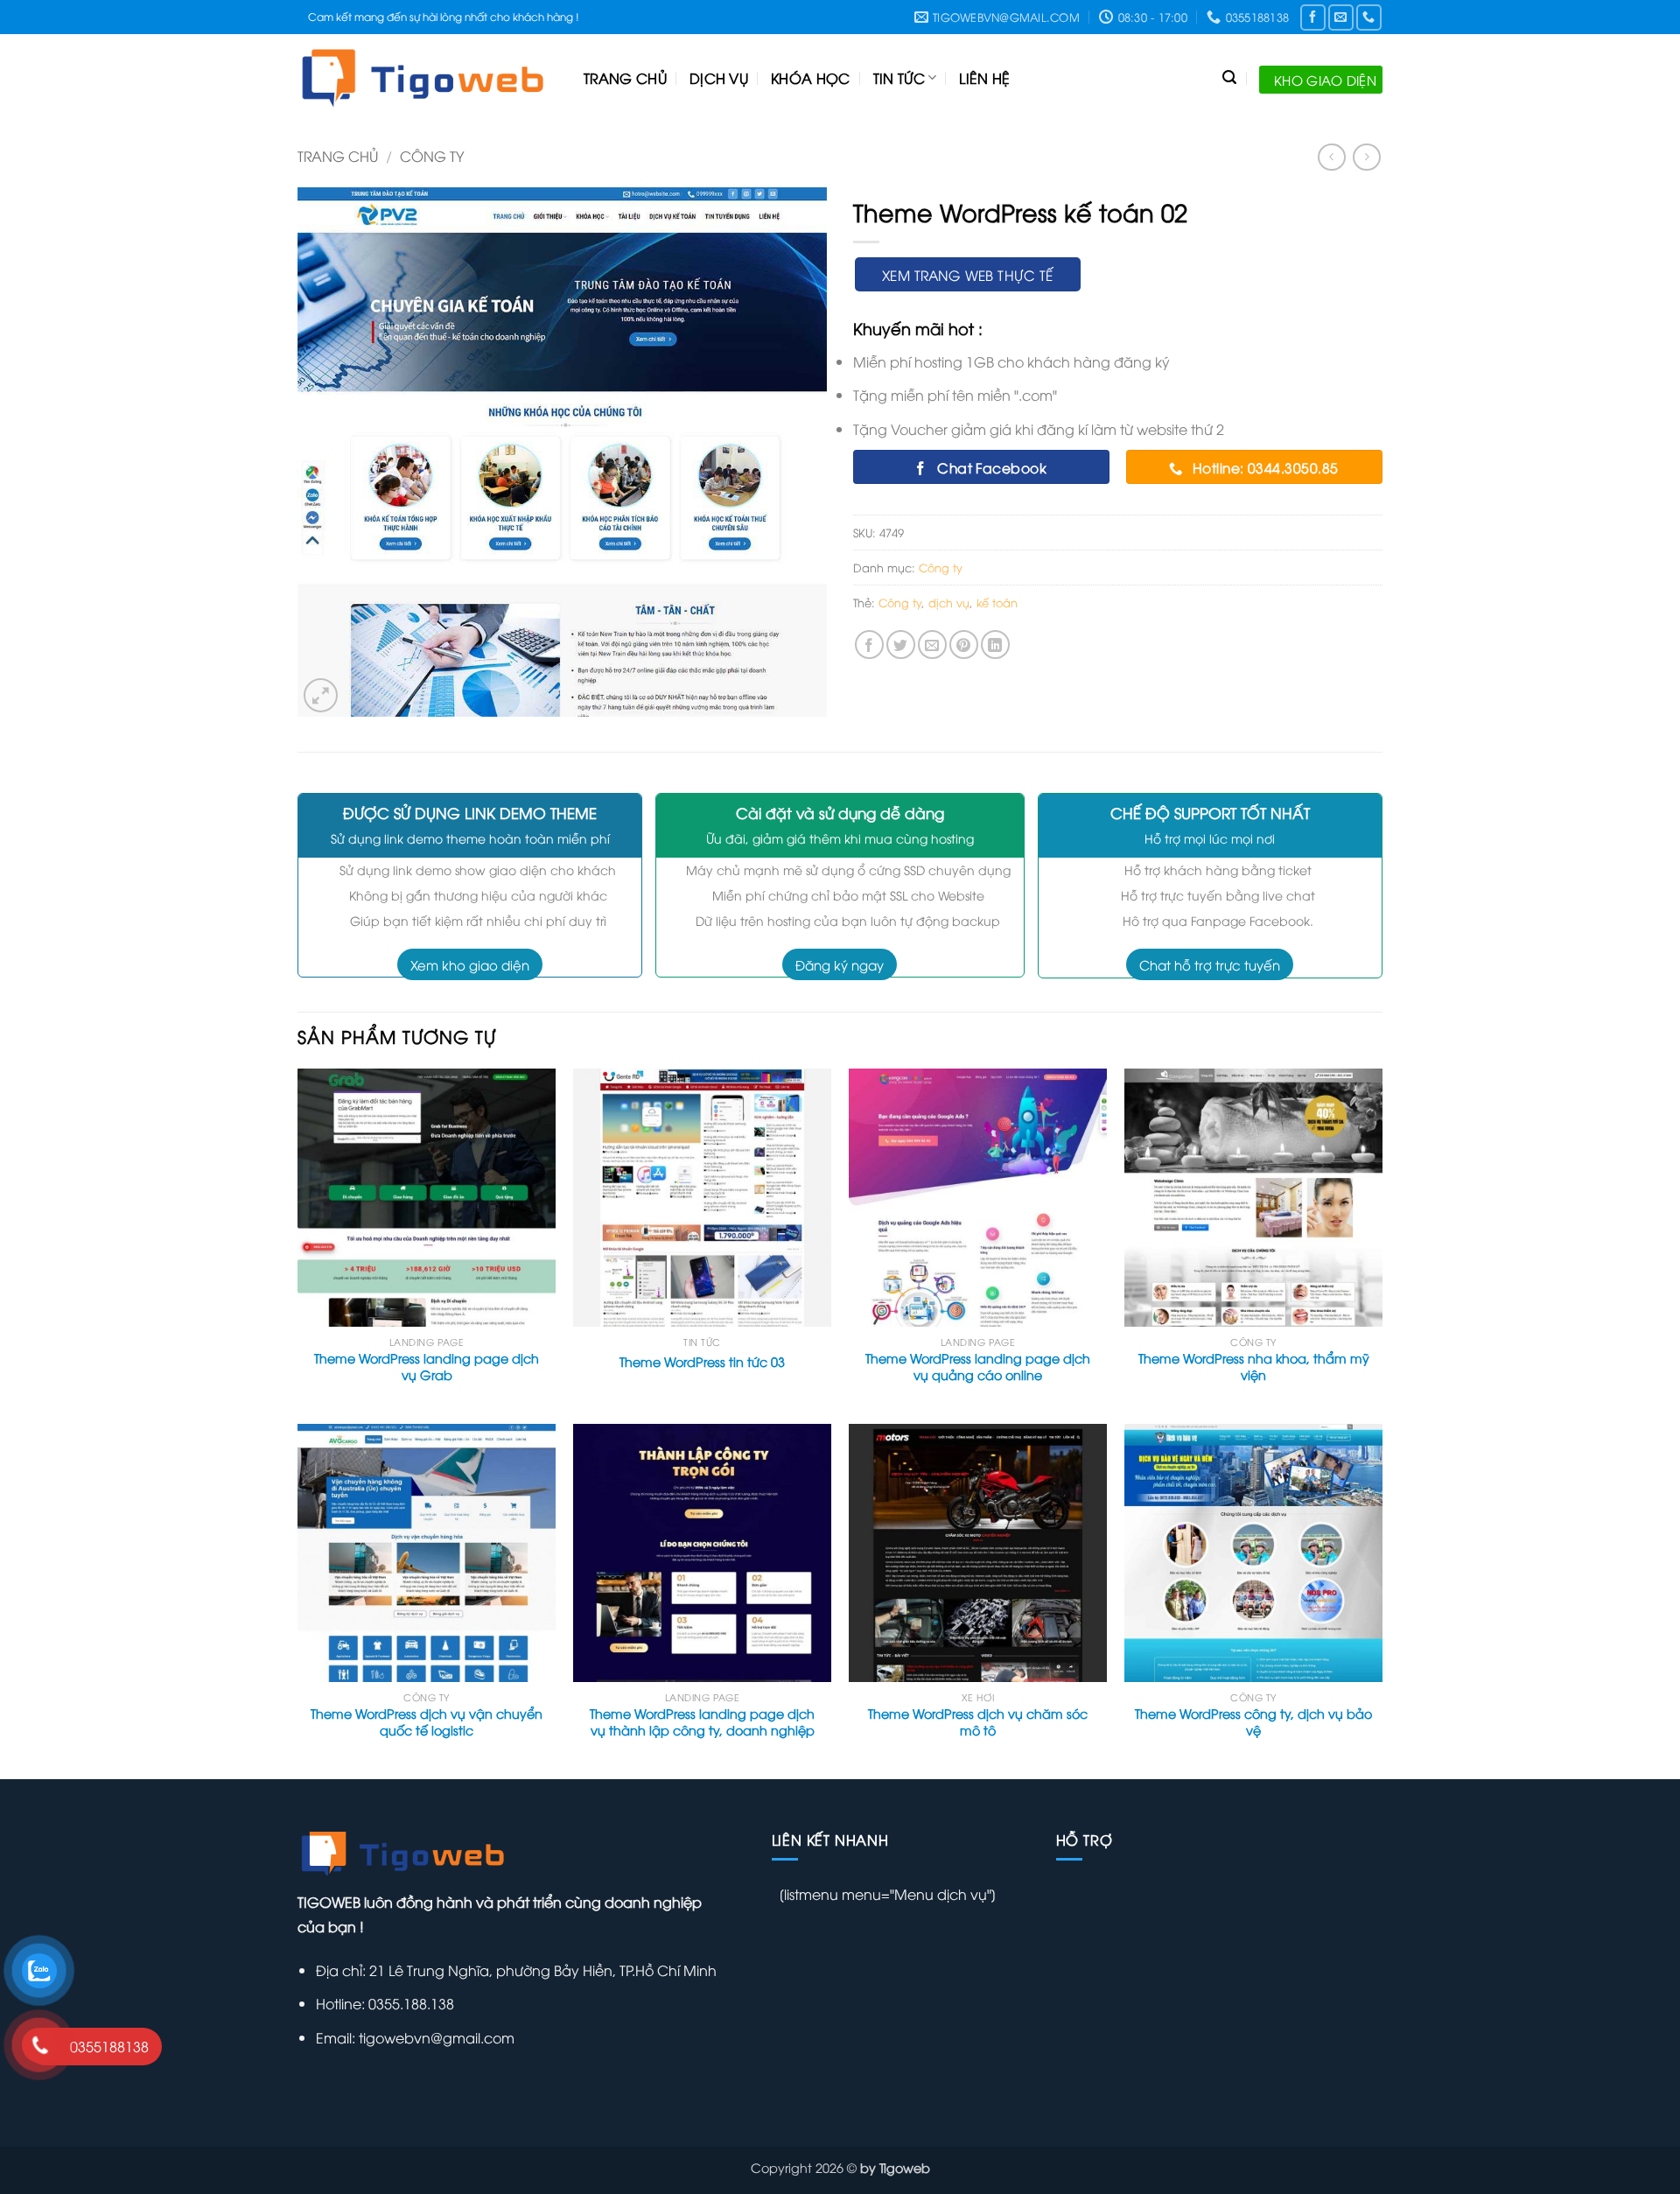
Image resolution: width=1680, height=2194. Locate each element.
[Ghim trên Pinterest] (964, 645)
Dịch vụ (719, 78)
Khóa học (811, 78)
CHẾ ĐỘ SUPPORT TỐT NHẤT (1210, 813)
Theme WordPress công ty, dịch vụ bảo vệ (1253, 1722)
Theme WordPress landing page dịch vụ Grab (427, 1367)
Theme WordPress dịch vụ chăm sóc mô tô (978, 1722)
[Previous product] (1366, 157)
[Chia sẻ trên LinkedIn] (995, 645)
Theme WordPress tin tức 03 (702, 1362)
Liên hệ (984, 78)
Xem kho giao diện (470, 964)
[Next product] (1331, 157)
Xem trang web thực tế (968, 274)
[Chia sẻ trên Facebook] (869, 645)
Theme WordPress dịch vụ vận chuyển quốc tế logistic (427, 1722)
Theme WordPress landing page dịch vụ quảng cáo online (978, 1367)
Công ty (432, 156)
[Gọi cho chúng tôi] (1369, 17)
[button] (321, 695)
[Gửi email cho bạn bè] (932, 645)
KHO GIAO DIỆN (1325, 80)
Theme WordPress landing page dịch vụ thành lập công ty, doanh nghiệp (702, 1722)
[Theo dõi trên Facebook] (1313, 17)
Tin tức (899, 78)
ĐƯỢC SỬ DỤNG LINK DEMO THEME (470, 813)
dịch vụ (949, 602)
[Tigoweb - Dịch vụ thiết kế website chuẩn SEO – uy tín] (427, 78)
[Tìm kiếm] (1229, 77)
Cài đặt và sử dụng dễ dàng (840, 813)
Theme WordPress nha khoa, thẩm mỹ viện (1254, 1367)
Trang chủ (625, 78)
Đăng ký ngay (840, 964)
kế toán (997, 602)
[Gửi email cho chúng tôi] (1341, 17)
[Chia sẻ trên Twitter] (901, 645)
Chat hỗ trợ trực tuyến (1210, 964)
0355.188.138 (409, 2003)
